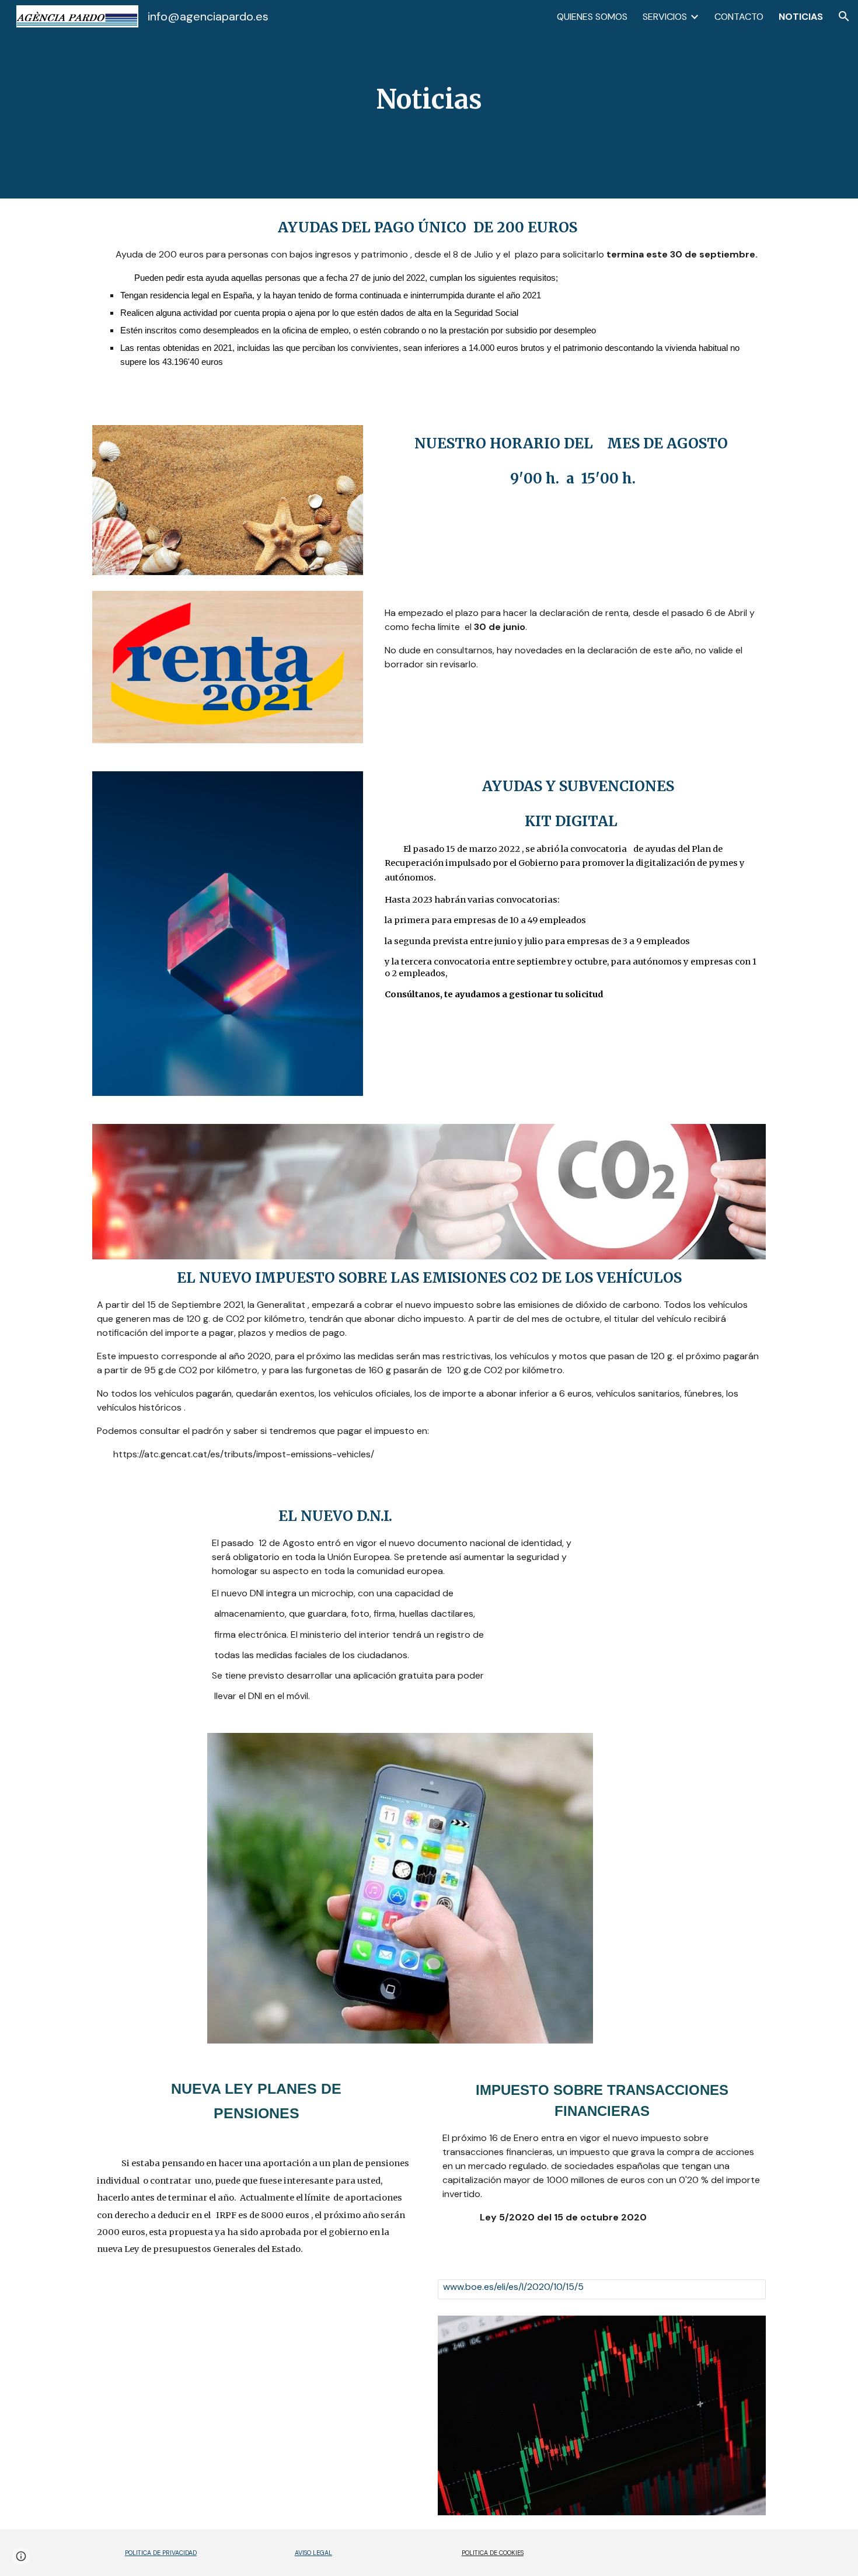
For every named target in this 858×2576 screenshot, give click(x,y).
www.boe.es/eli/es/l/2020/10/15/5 (513, 2287)
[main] (429, 100)
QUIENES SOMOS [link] (592, 17)
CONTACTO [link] (739, 17)
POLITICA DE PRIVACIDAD (161, 2553)
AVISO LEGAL (313, 2553)
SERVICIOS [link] (665, 17)
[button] (844, 16)
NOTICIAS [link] (801, 17)
